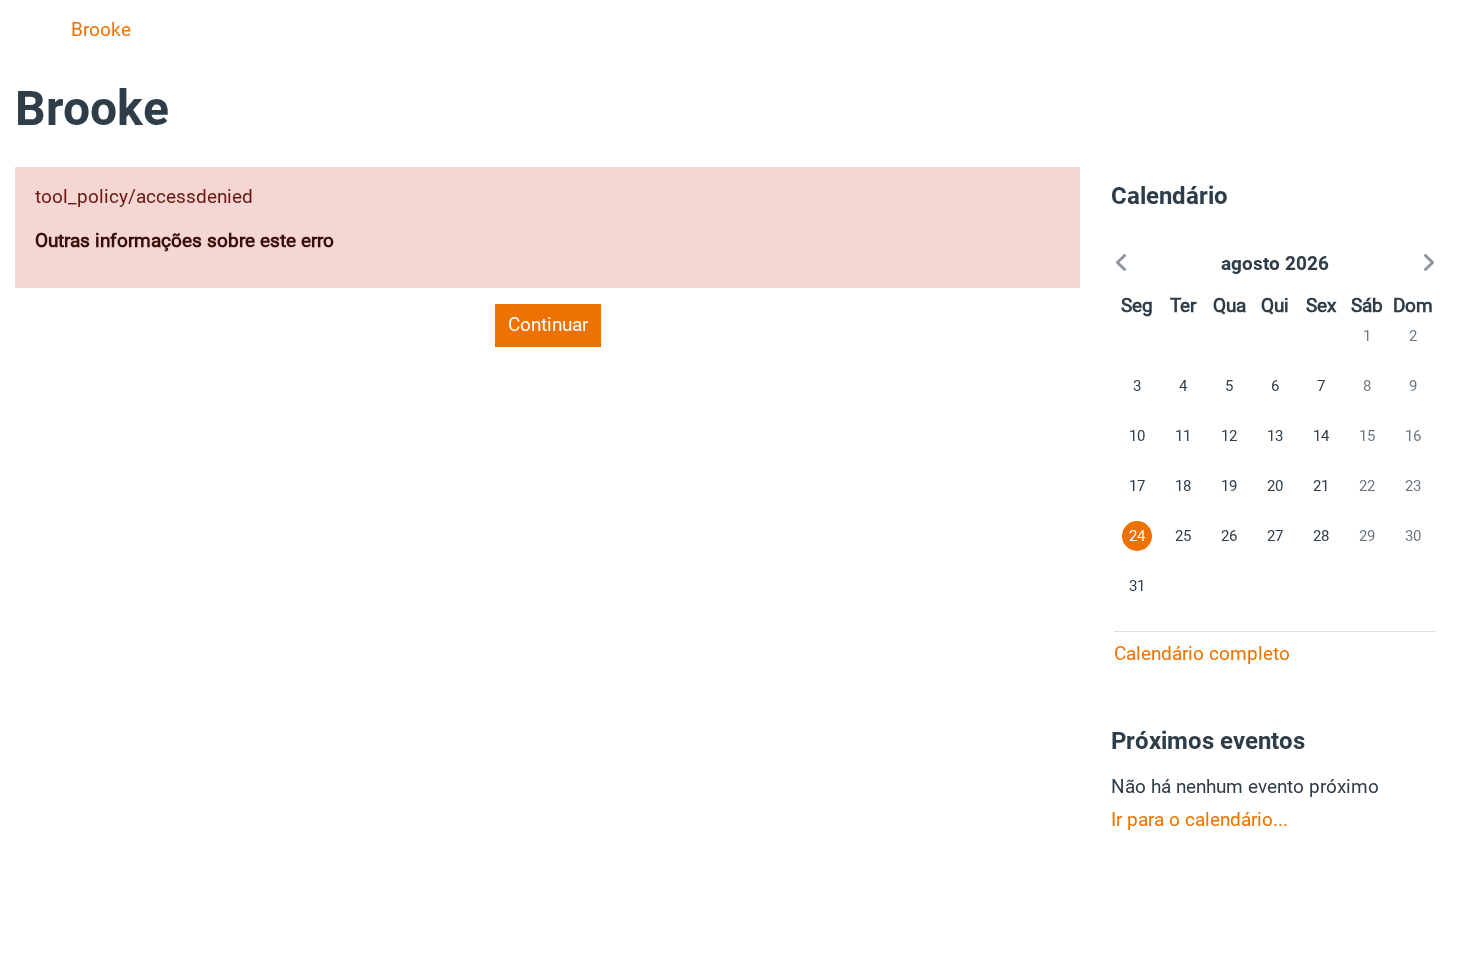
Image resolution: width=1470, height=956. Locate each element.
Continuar (548, 324)
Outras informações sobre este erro (184, 240)
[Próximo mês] (1387, 264)
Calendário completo (1202, 653)
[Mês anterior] (1162, 264)
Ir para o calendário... (1199, 819)
